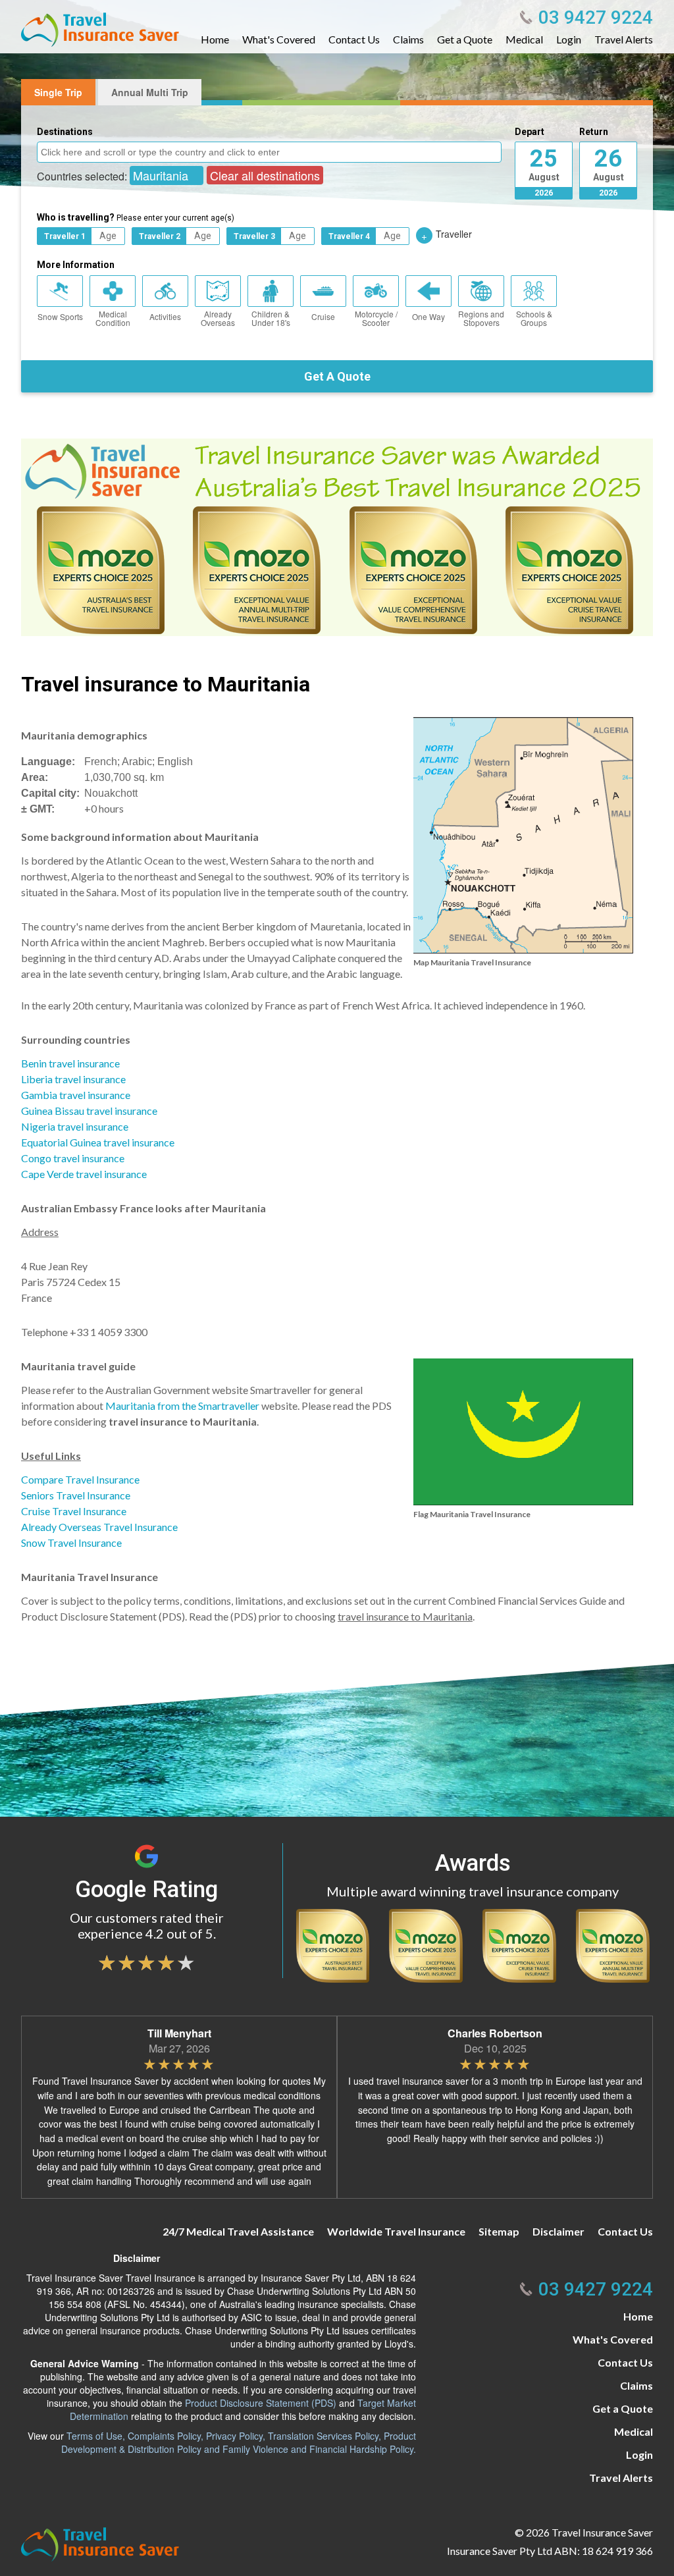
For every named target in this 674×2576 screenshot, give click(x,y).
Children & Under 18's (271, 318)
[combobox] (269, 152)
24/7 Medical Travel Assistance (238, 2231)
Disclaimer (558, 2231)
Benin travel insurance (70, 1063)
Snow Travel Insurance (71, 1543)
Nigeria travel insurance (75, 1126)
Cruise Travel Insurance (74, 1511)
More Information (76, 265)
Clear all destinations (265, 175)
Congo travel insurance (73, 1158)
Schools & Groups (534, 318)
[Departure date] (544, 162)
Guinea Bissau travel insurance (89, 1111)
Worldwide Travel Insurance (396, 2231)
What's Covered (279, 40)
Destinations (65, 132)
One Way (428, 316)
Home (215, 40)
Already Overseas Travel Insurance (99, 1527)
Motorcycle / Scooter (376, 318)
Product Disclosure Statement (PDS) (261, 2403)
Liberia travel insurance (73, 1079)
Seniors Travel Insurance (76, 1495)
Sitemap (499, 2231)
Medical (524, 40)
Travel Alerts (624, 40)
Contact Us (354, 40)
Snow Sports (60, 316)
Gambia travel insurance (76, 1095)
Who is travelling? (136, 217)
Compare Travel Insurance (80, 1479)
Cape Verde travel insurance (84, 1174)
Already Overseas (218, 318)
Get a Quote (465, 40)
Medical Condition (113, 318)
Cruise (323, 316)
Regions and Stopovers (481, 318)
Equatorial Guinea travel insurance (98, 1142)
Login (569, 40)
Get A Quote (337, 376)
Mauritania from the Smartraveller (182, 1406)
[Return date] (608, 162)
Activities (165, 316)
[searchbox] (271, 151)
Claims (408, 40)
